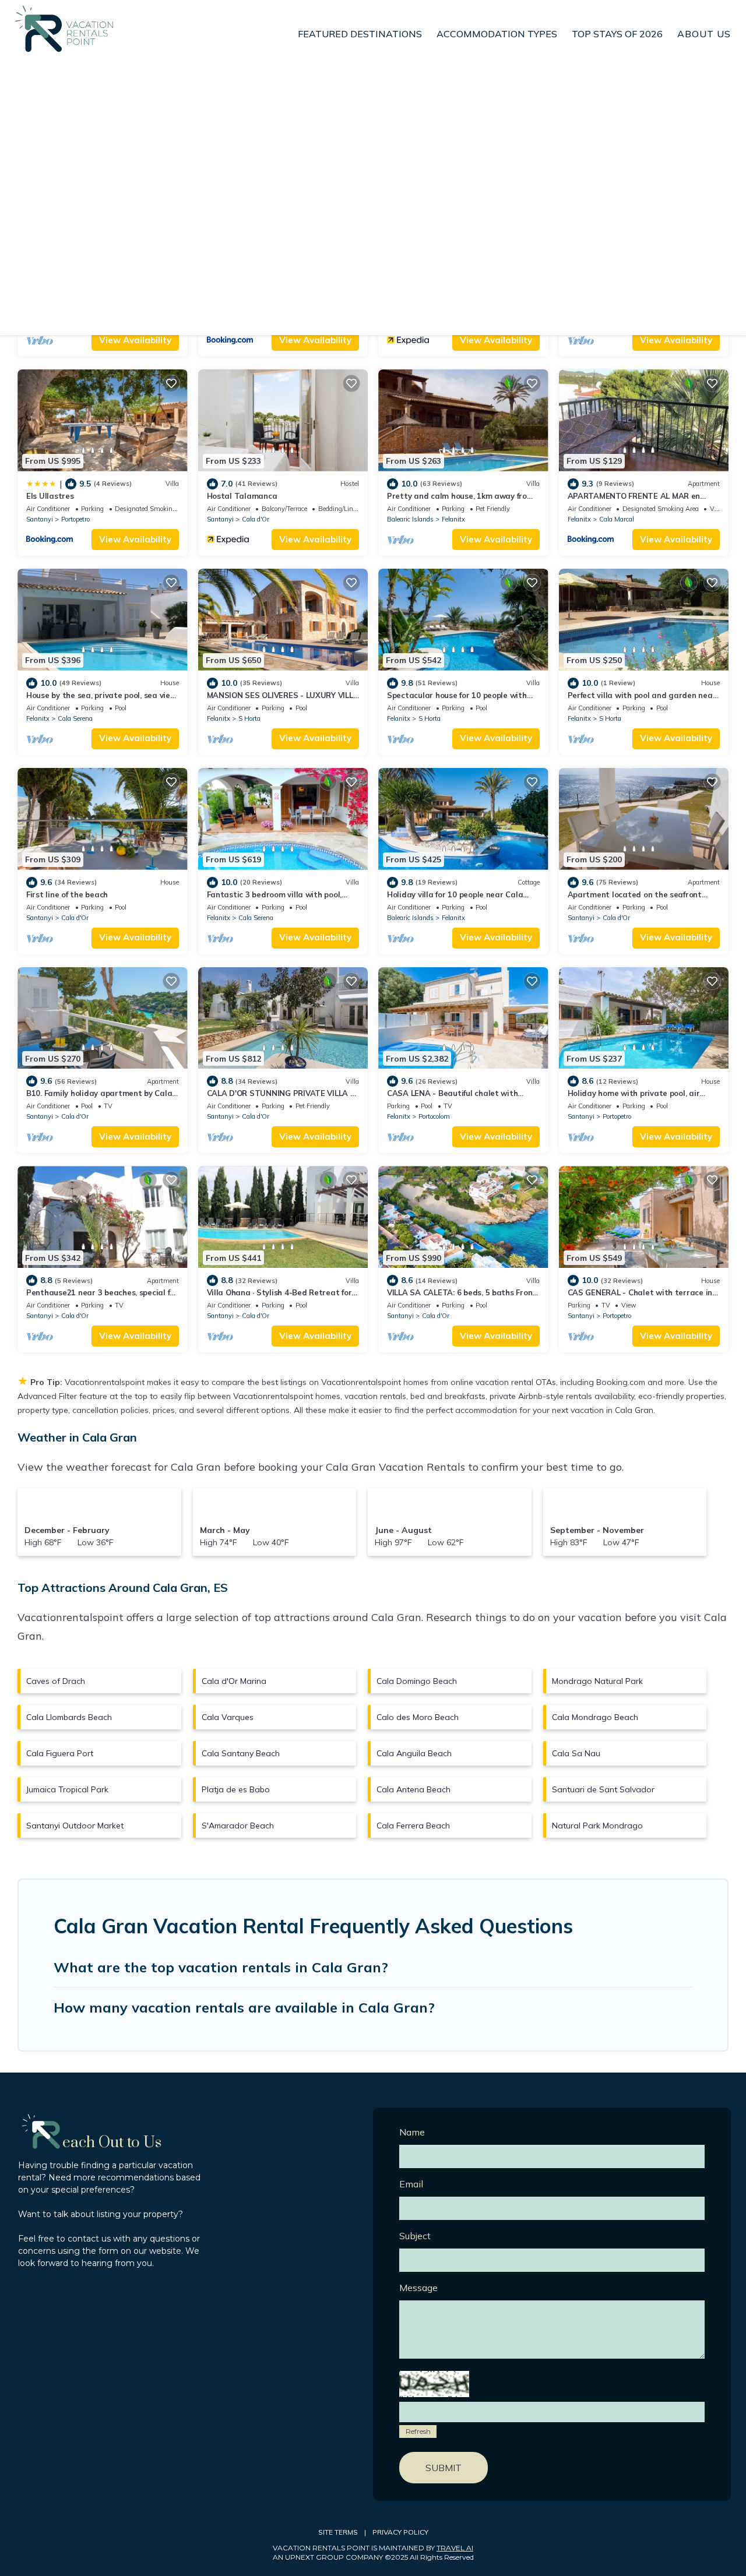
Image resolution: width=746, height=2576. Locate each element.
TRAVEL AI (455, 2548)
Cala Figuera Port (60, 1753)
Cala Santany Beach (241, 1753)
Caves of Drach (56, 1681)
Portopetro (75, 519)
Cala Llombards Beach (69, 1717)
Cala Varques (228, 1717)
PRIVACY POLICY (400, 2532)
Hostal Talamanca (242, 496)
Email (411, 2184)
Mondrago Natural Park (597, 1681)
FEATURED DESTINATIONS (360, 34)
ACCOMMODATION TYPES (497, 34)
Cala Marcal (617, 519)
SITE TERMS (338, 2532)
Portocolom (434, 1116)
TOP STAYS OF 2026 (617, 34)
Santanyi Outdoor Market (75, 1826)
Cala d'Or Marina (234, 1681)
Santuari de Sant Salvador (603, 1789)
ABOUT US (704, 34)
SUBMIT (444, 2468)
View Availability (135, 340)
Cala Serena (75, 718)
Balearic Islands (410, 519)
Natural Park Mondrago (597, 1826)
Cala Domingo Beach (417, 1681)
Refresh (418, 2431)
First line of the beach (67, 894)
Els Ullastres (50, 496)
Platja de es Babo (236, 1789)
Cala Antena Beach (414, 1789)
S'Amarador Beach (238, 1826)
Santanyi (40, 519)
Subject (415, 2236)
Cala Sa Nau (576, 1753)
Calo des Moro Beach (418, 1717)
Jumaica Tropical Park (67, 1789)
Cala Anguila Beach (414, 1753)
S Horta (249, 718)
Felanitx (453, 519)
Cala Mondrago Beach (595, 1717)
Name (412, 2132)
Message (418, 2288)
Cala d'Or (256, 519)
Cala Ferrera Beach (413, 1826)
